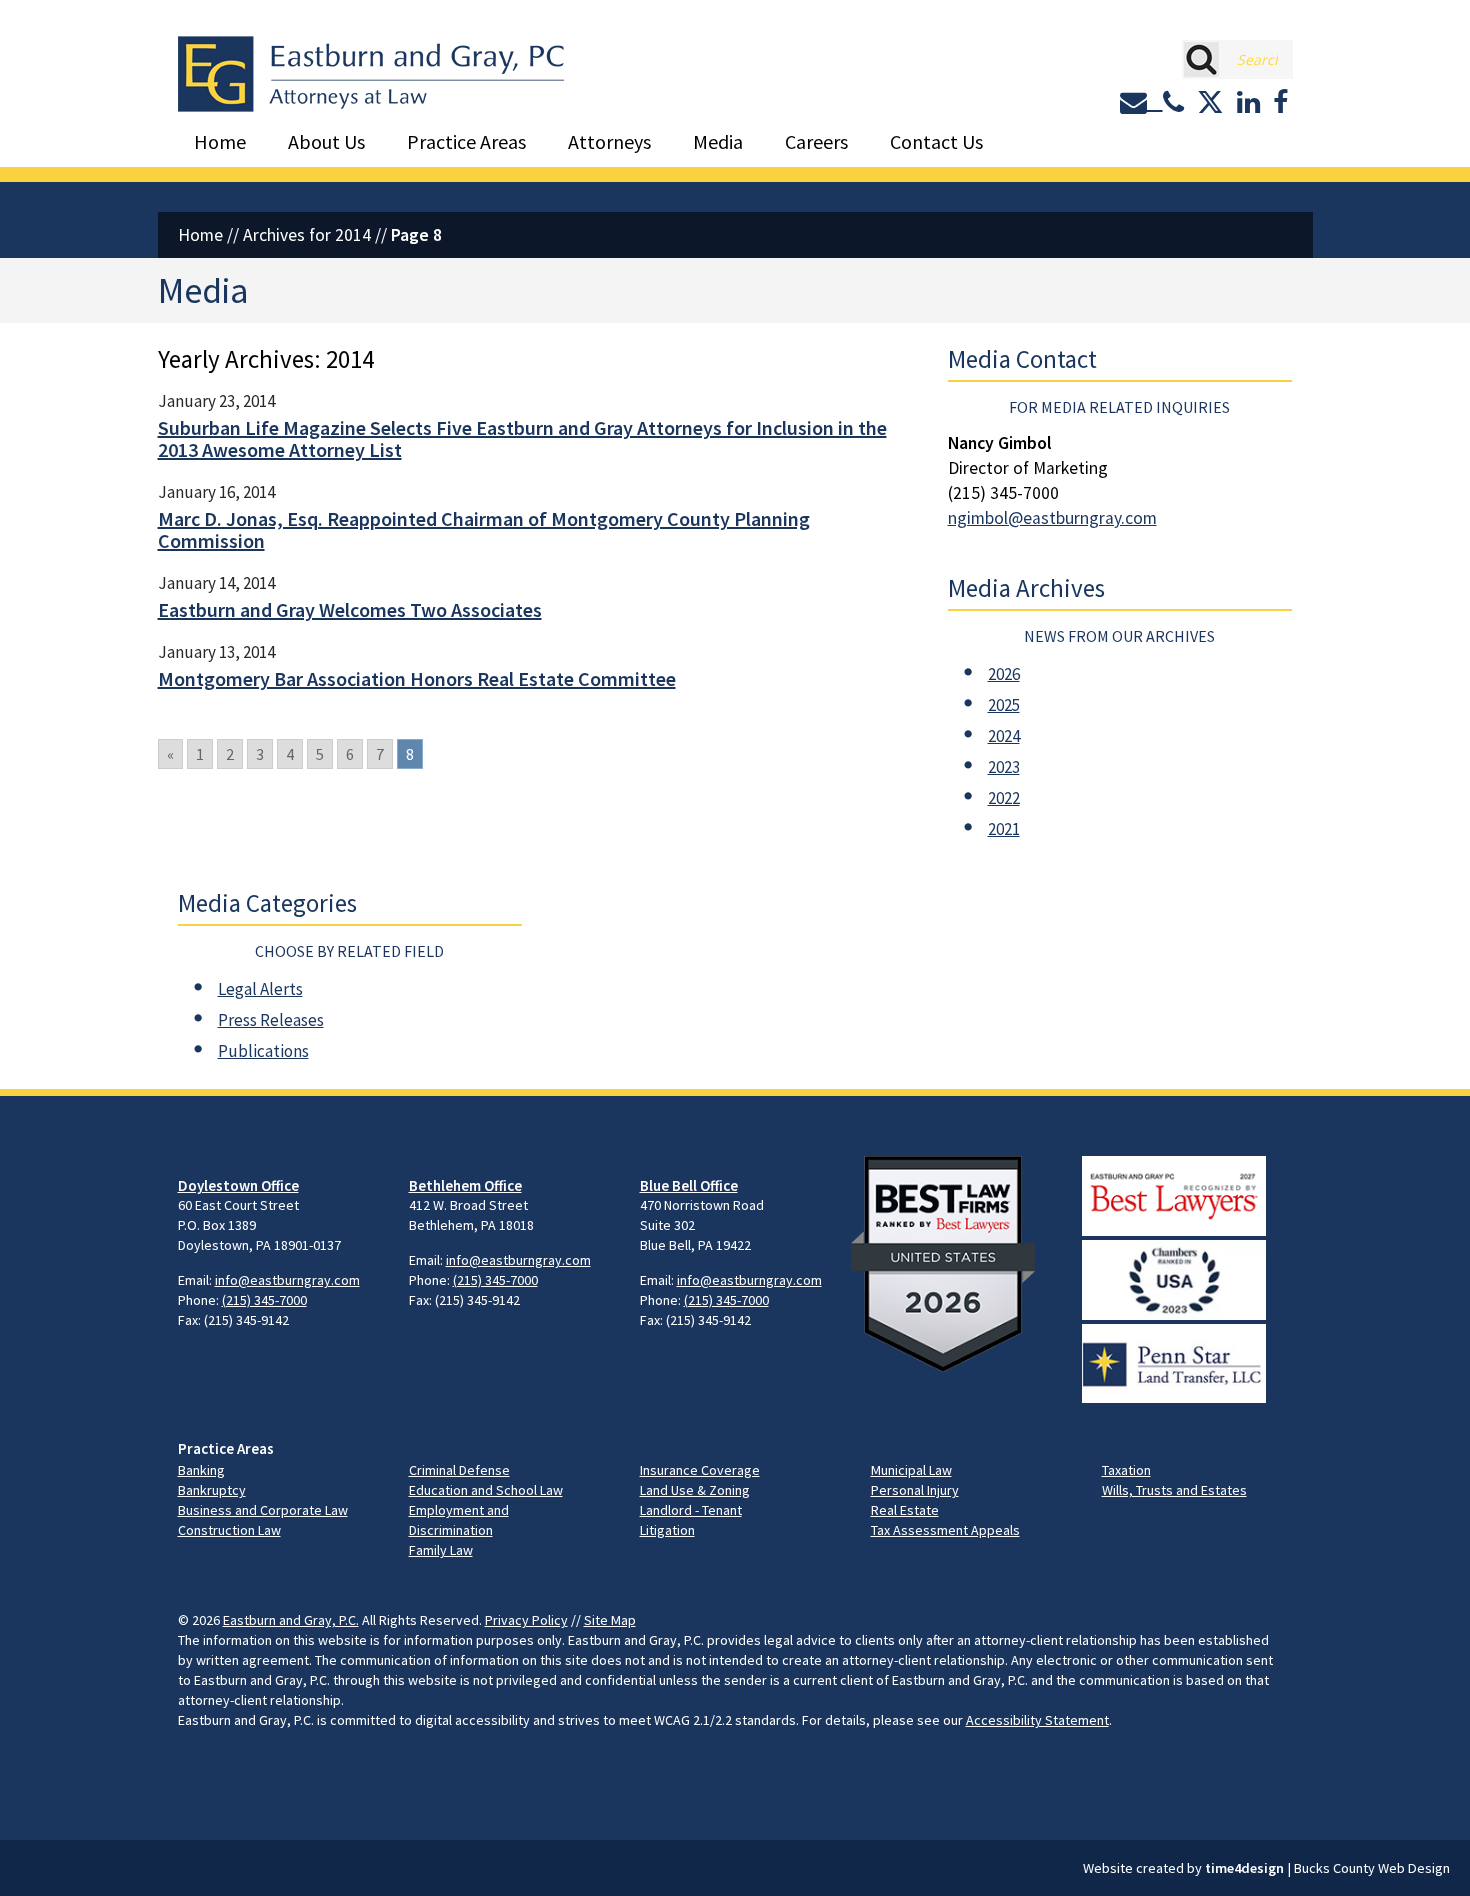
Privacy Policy (526, 1620)
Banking (201, 1470)
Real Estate (905, 1510)
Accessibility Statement (1037, 1720)
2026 (1004, 674)
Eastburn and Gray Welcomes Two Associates (350, 609)
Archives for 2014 (307, 235)
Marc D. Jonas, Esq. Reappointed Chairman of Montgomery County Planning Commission (484, 529)
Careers (816, 141)
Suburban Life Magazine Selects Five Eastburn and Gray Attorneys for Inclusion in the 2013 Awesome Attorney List (522, 438)
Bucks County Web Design (1372, 1868)
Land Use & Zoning (695, 1490)
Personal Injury (915, 1490)
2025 (1004, 705)
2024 (1004, 736)
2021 (1004, 829)
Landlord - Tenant (691, 1510)
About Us (326, 141)
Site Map (610, 1620)
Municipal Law (911, 1470)
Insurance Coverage (700, 1470)
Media (718, 141)
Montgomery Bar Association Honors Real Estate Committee (417, 678)
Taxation (1126, 1470)
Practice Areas (466, 141)
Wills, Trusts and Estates (1174, 1490)
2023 (1004, 767)
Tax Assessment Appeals (945, 1530)
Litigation (667, 1530)
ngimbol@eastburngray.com (1052, 518)
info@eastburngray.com (287, 1280)
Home (220, 141)
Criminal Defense (459, 1470)
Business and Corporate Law (263, 1510)
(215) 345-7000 (264, 1300)
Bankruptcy (212, 1490)
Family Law (441, 1550)
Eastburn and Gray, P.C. (291, 1620)
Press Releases (271, 1020)
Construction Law (229, 1530)
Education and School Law (486, 1490)
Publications (263, 1051)
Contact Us (936, 141)
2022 (1004, 798)
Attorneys (609, 141)
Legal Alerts (260, 989)
